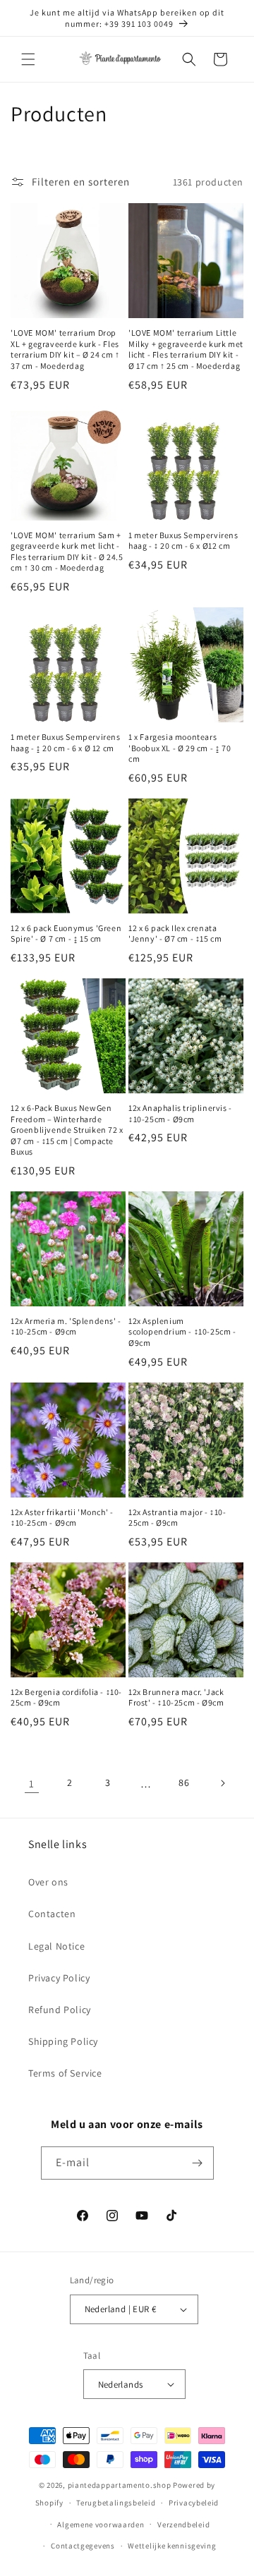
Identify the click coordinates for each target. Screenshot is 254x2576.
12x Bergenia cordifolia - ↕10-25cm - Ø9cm (66, 1697)
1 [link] (32, 1784)
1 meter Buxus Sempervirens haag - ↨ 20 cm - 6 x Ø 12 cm (66, 742)
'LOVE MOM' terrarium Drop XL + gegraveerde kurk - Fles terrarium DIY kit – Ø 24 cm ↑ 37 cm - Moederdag (65, 349)
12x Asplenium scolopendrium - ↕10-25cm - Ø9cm (182, 1332)
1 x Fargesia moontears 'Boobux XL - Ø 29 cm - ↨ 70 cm (180, 748)
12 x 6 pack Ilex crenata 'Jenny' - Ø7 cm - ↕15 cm (175, 934)
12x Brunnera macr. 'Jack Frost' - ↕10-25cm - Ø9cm (176, 1697)
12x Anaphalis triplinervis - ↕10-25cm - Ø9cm (180, 1113)
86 (184, 1782)
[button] (28, 59)
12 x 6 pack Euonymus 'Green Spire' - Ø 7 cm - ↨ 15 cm (66, 934)
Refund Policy (60, 2010)
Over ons (48, 1882)
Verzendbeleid (183, 2525)
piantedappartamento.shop (120, 2485)
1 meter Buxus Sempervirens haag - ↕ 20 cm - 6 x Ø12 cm (183, 541)
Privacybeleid (194, 2503)
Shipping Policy (63, 2041)
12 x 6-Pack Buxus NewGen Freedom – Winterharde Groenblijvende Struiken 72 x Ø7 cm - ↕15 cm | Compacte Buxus (67, 1130)
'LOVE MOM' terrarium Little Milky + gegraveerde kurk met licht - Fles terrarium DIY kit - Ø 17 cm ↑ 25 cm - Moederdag (186, 349)
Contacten (52, 1914)
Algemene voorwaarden (101, 2525)
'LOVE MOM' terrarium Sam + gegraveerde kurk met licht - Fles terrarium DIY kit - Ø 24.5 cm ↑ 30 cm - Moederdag (67, 552)
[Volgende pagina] (222, 1783)
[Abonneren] (198, 2163)
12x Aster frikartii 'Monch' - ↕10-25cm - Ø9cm (62, 1518)
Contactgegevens (83, 2546)
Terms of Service (65, 2073)
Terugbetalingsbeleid (116, 2503)
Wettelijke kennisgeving (172, 2546)
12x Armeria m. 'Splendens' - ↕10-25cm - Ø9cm (66, 1326)
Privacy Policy (59, 1978)
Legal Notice (56, 1946)
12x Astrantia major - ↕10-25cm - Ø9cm (177, 1518)
